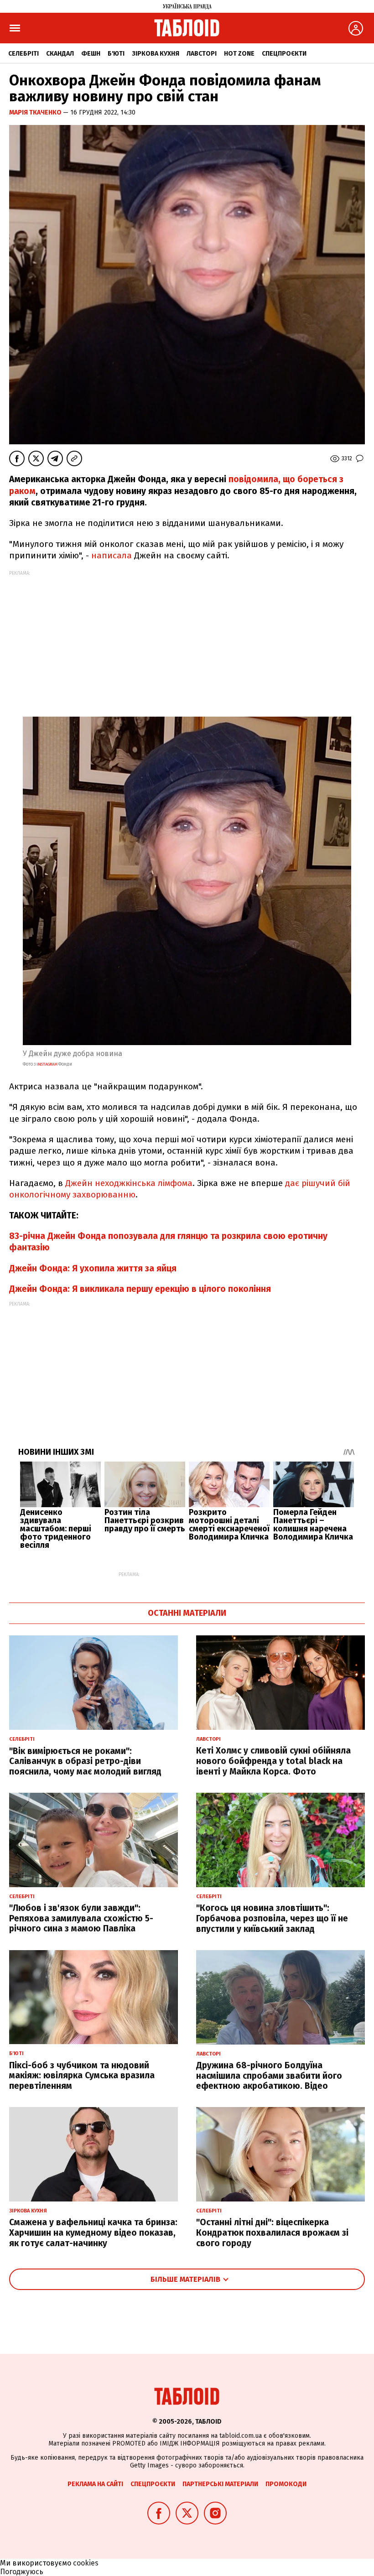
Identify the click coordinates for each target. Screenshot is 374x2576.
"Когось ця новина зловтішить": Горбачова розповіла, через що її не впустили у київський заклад (272, 1918)
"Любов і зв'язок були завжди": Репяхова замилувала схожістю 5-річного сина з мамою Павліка (81, 1918)
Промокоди (286, 2484)
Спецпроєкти (284, 54)
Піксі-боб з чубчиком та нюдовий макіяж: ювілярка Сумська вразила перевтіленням (82, 2076)
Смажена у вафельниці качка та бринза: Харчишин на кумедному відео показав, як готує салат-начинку (93, 2233)
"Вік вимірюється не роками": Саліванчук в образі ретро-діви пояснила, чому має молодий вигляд (85, 1762)
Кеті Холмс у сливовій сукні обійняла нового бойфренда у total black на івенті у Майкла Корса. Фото (273, 1761)
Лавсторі (202, 54)
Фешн (91, 54)
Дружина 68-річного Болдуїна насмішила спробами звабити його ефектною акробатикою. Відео (269, 2076)
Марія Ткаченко (36, 112)
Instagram (47, 1064)
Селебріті (23, 54)
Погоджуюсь (22, 2572)
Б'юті (116, 54)
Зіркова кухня (156, 54)
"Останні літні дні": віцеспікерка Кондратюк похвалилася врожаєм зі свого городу (272, 2233)
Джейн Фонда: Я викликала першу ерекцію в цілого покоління (140, 1289)
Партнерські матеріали (220, 2484)
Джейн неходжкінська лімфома (129, 1183)
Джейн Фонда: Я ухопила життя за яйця (93, 1268)
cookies (86, 2563)
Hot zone (239, 54)
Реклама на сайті (95, 2484)
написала (112, 555)
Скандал (60, 54)
